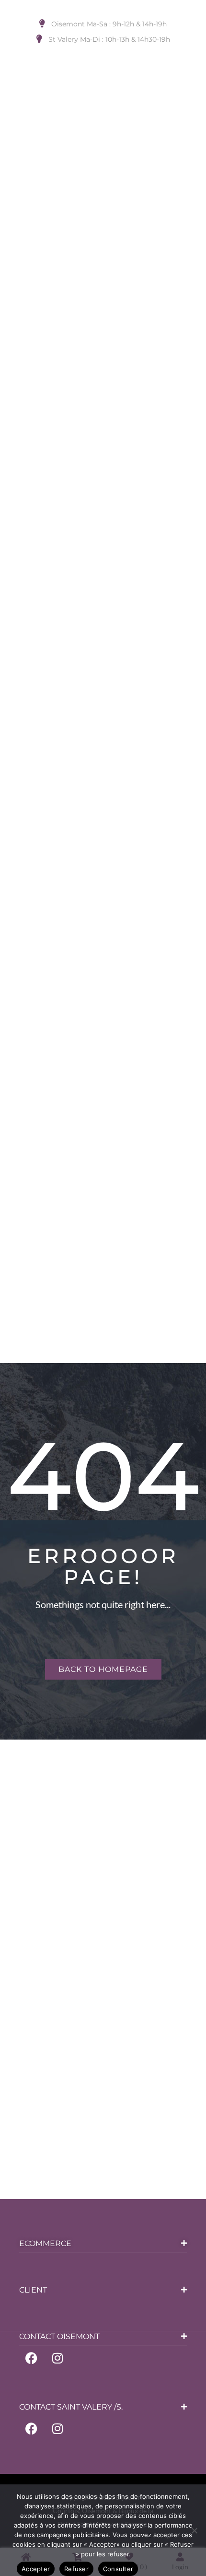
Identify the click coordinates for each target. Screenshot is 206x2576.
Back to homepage (103, 1669)
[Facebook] (31, 2358)
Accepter (36, 2569)
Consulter (118, 2569)
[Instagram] (57, 2358)
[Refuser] (194, 2530)
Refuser (76, 2569)
